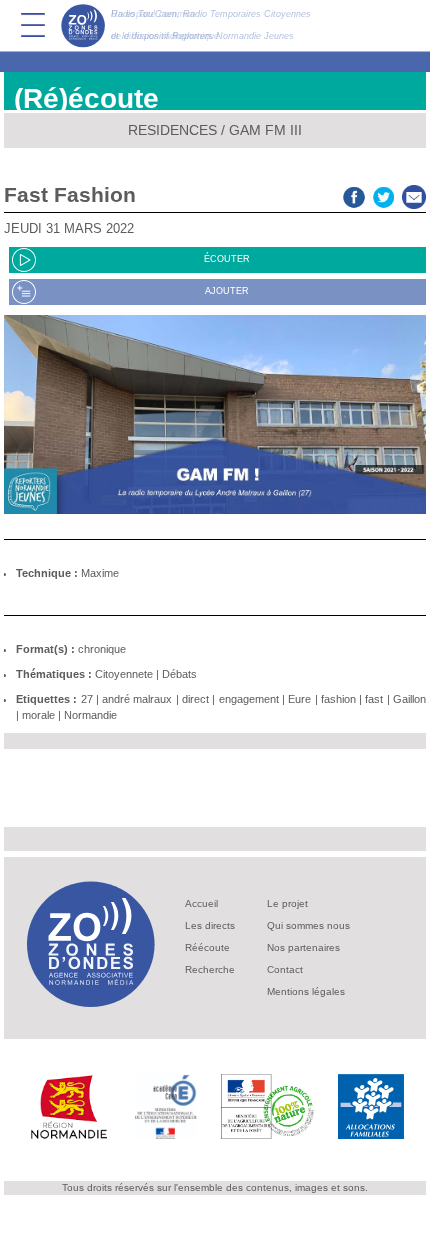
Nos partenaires (303, 947)
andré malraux (137, 699)
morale (38, 715)
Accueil (201, 903)
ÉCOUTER (227, 259)
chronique (102, 649)
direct (195, 699)
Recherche (210, 969)
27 (87, 699)
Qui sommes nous (308, 925)
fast (374, 699)
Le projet (287, 903)
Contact (285, 969)
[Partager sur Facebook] (354, 194)
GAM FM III (265, 130)
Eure (299, 699)
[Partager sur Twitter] (384, 194)
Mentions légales (306, 991)
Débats (179, 674)
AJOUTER (227, 291)
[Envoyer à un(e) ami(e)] (414, 194)
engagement (249, 699)
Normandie (90, 715)
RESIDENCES (172, 130)
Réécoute (207, 947)
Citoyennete (124, 674)
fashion (338, 699)
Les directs (210, 925)
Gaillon (409, 699)
